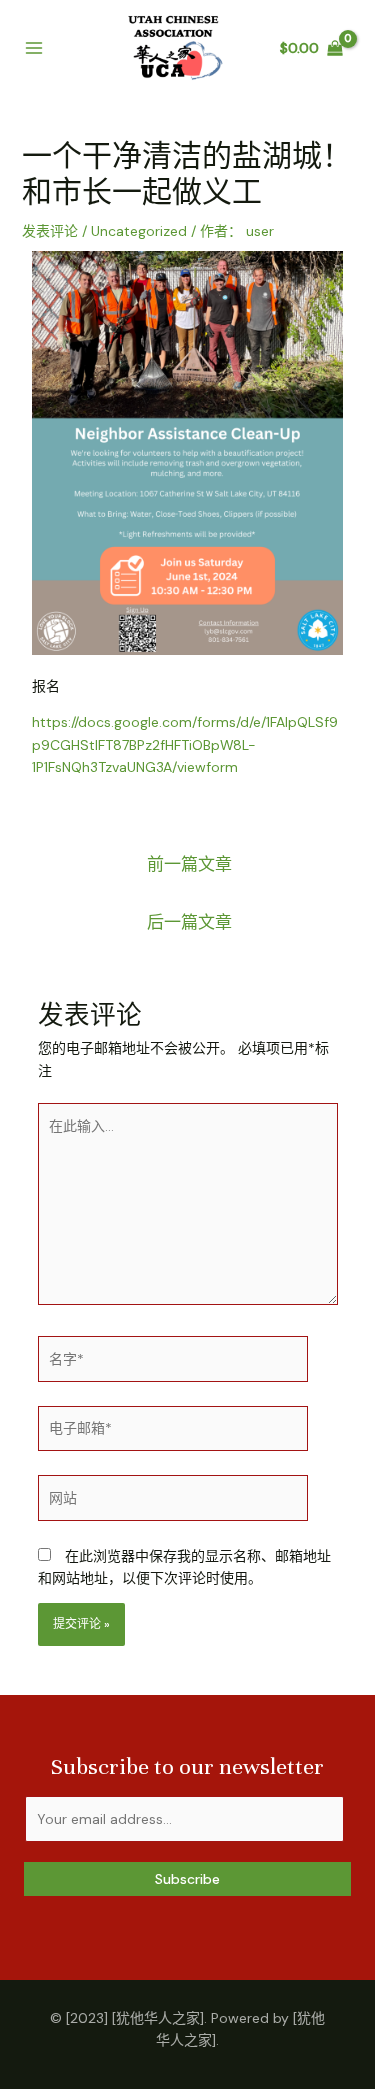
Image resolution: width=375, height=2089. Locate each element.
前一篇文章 (189, 864)
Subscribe (187, 1879)
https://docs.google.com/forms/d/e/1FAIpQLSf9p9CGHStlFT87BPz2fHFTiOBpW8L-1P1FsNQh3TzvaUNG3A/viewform (185, 744)
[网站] (173, 1501)
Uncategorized (139, 231)
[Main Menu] (34, 49)
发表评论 (50, 231)
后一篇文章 (189, 922)
